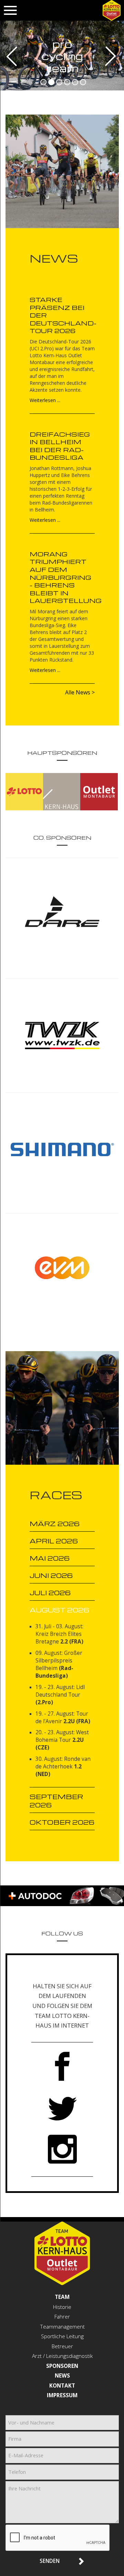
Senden (50, 2561)
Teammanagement (62, 2327)
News (62, 2376)
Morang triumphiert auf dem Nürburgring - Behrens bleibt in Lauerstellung (66, 577)
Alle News (78, 692)
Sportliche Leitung (62, 2336)
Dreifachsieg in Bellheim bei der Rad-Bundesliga (60, 446)
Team (62, 2297)
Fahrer (62, 2317)
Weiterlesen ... (45, 400)
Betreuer (62, 2346)
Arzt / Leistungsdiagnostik (62, 2356)
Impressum (62, 2395)
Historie (62, 2307)
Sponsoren (62, 2366)
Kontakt (62, 2386)
